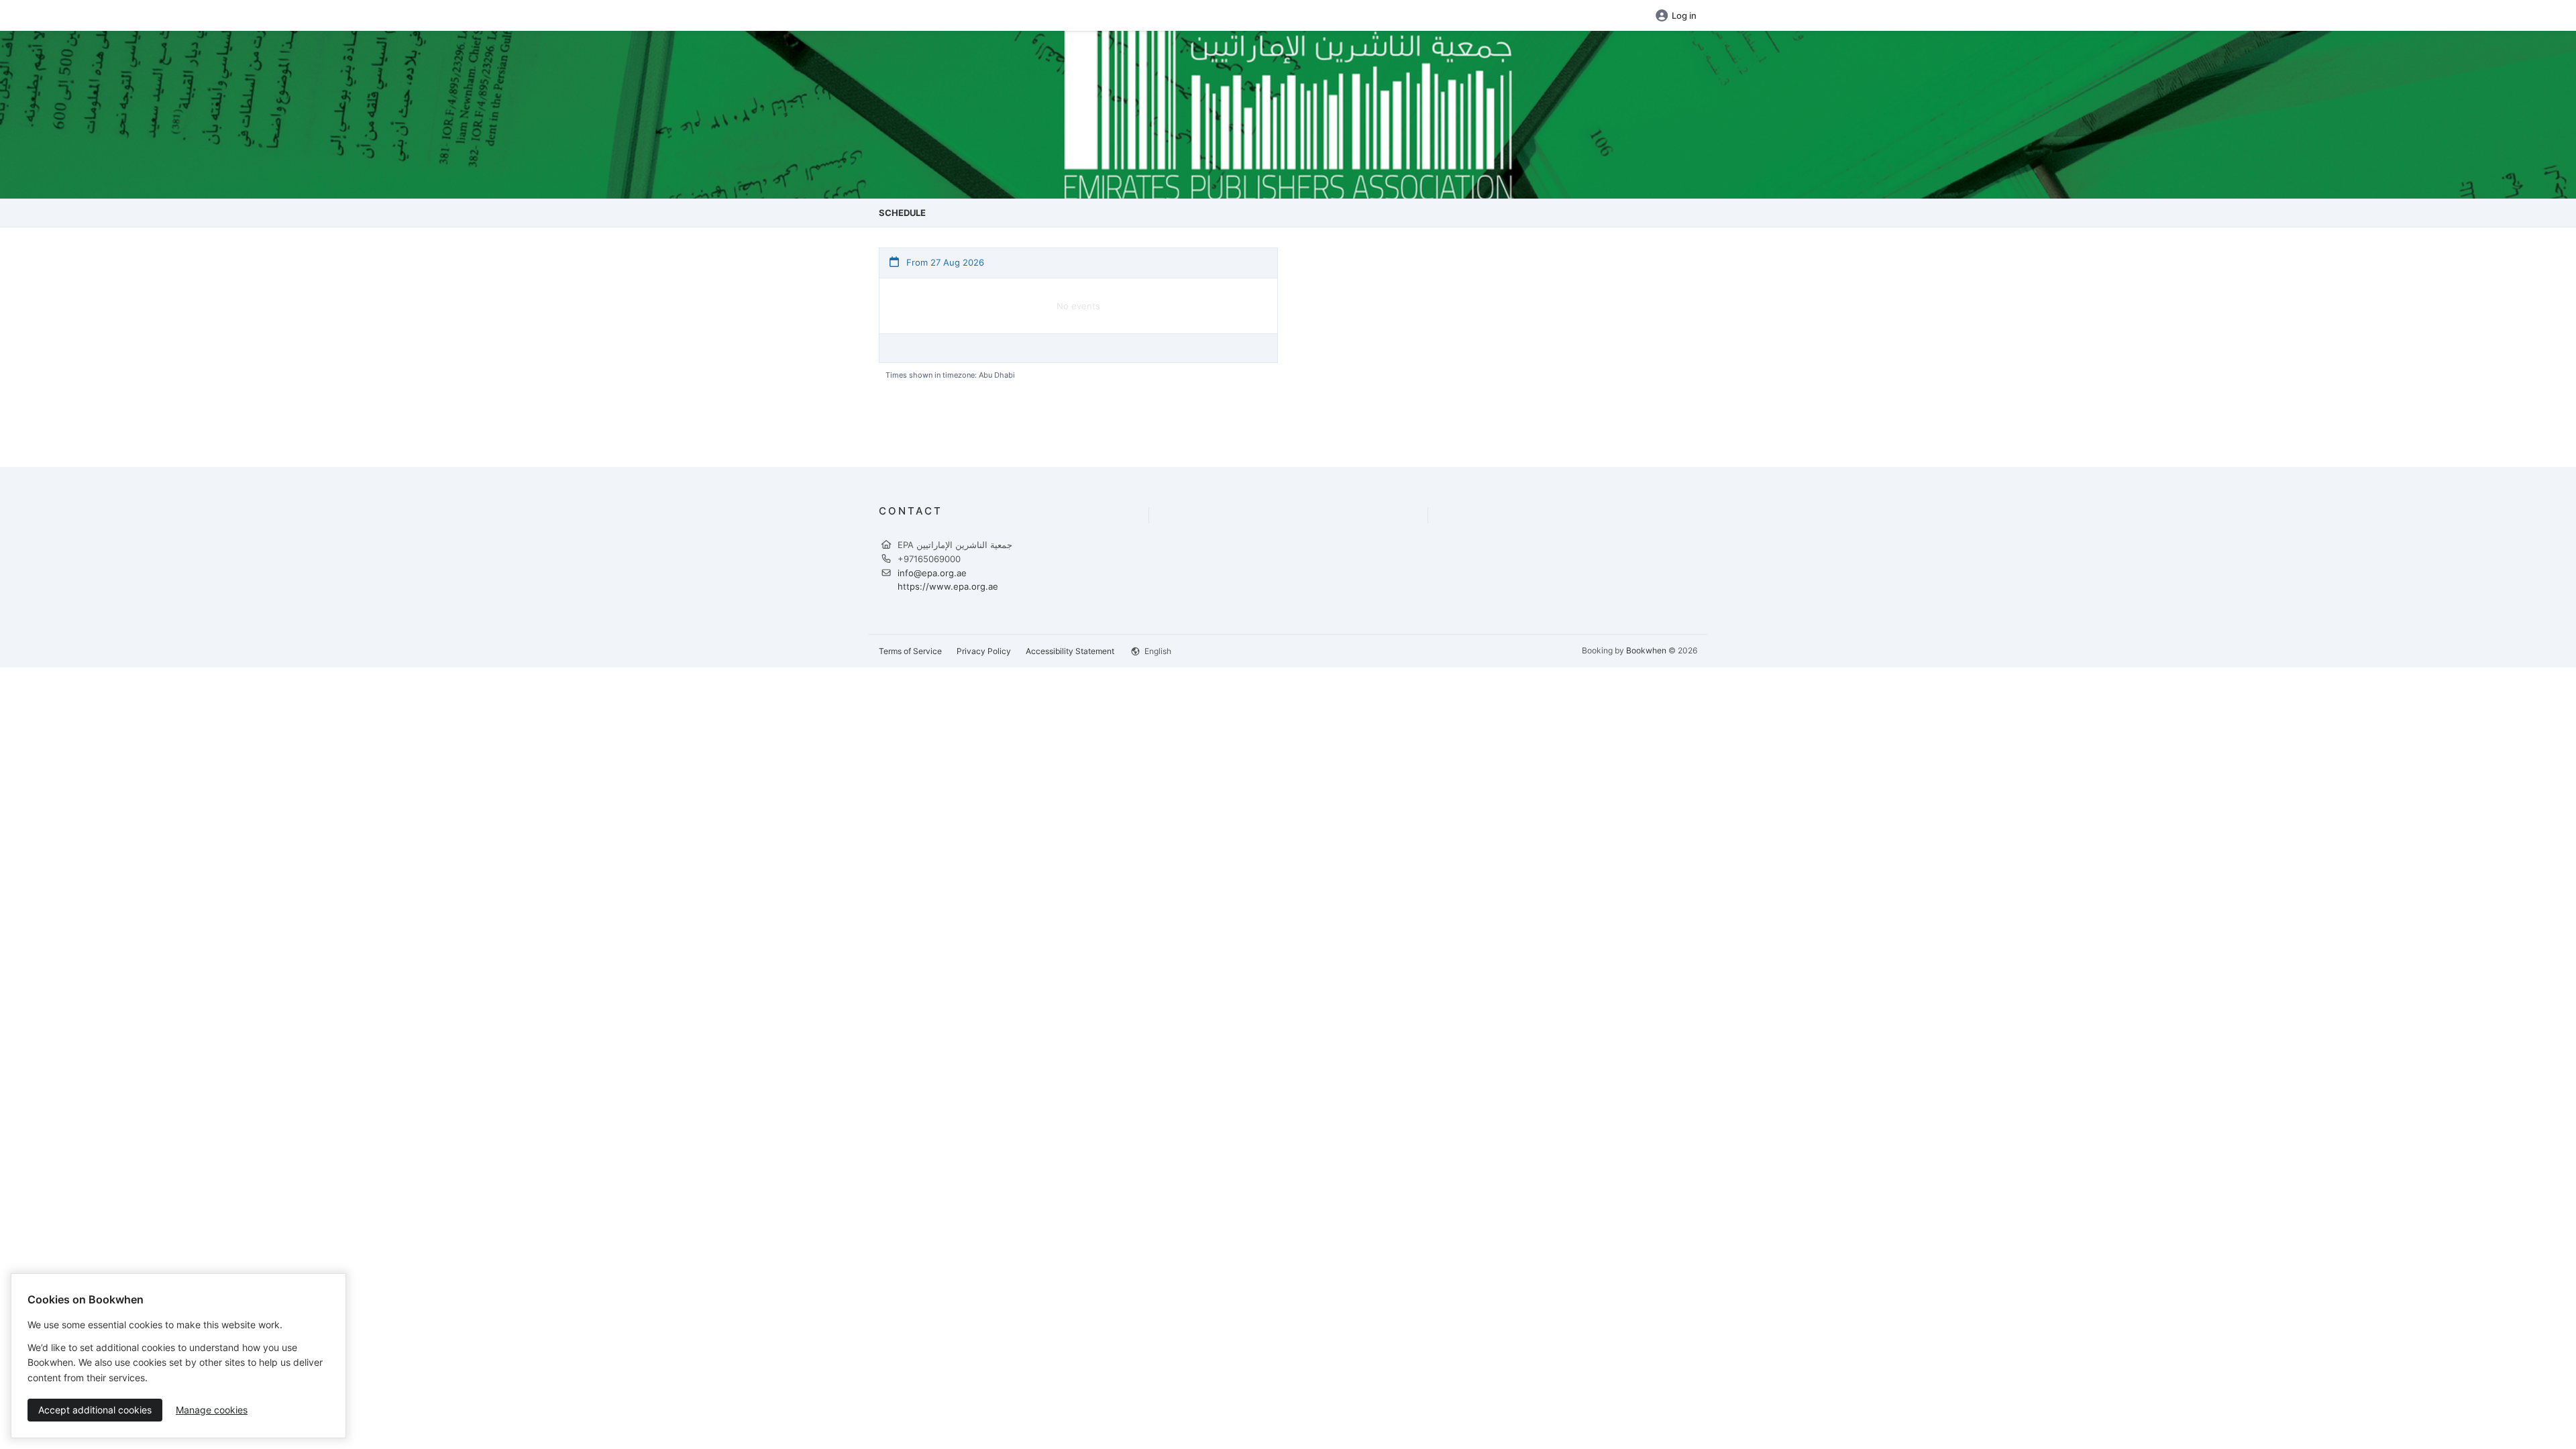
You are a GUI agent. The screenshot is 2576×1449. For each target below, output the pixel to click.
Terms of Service (910, 651)
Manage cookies (212, 1410)
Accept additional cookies (95, 1410)
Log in (1684, 15)
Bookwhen (1646, 650)
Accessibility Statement (1070, 651)
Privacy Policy (984, 651)
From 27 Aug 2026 (944, 262)
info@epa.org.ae (932, 573)
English (1157, 651)
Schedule (902, 213)
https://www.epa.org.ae (948, 586)
